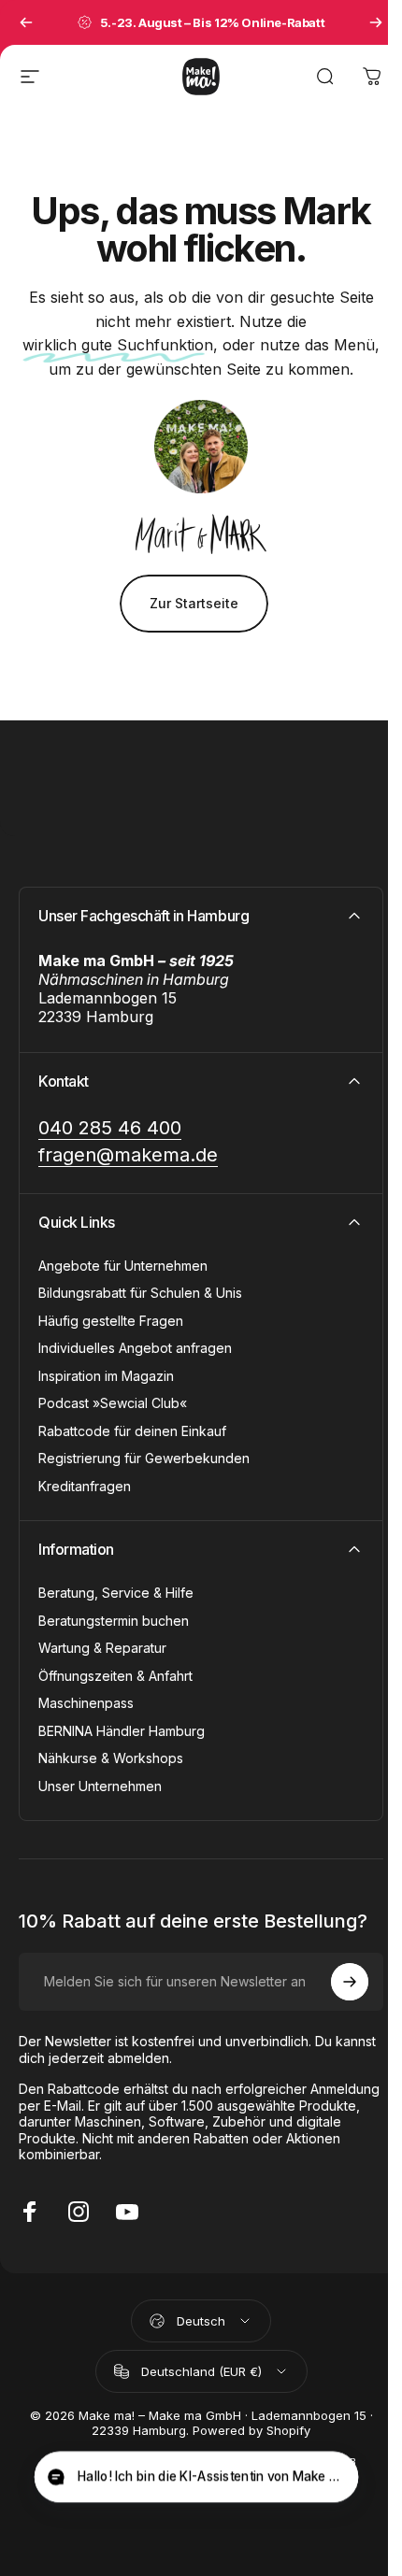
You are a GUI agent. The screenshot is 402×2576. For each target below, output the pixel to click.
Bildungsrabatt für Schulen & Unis (140, 1293)
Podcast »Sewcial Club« (113, 1403)
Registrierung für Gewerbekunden (144, 1458)
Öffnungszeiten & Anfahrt (115, 1676)
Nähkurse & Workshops (111, 1758)
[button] (196, 2477)
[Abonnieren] (350, 1982)
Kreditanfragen (85, 1486)
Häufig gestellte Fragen (111, 1321)
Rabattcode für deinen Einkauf (132, 1431)
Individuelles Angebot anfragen (135, 1348)
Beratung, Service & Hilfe (116, 1593)
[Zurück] (26, 22)
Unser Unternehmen (100, 1786)
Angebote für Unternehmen (123, 1266)
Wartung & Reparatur (102, 1648)
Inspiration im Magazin (106, 1376)
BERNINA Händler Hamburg (122, 1731)
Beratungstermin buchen (114, 1621)
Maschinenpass (86, 1703)
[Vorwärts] (376, 22)
